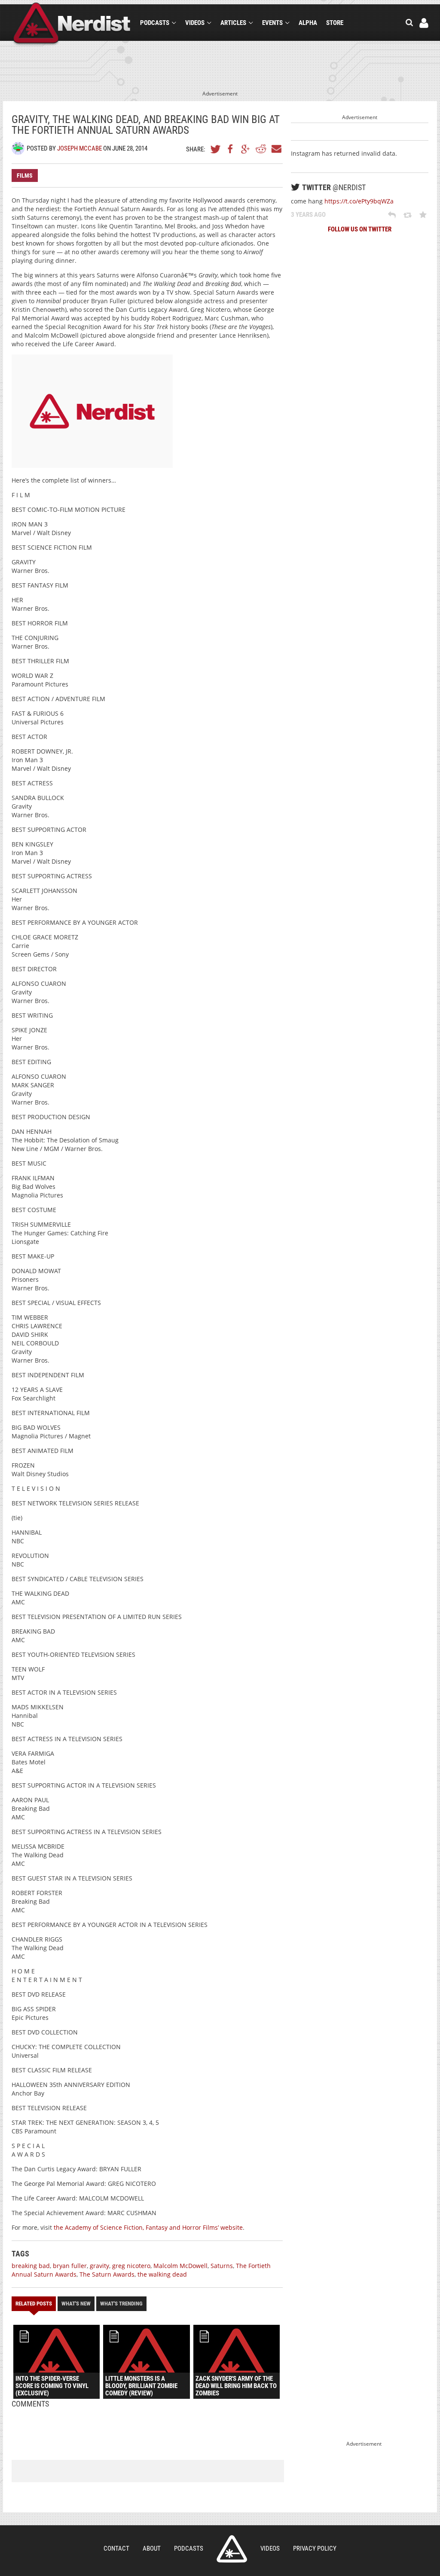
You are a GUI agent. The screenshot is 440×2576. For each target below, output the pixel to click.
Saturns (222, 2266)
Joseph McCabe (79, 148)
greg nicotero (131, 2266)
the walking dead (162, 2274)
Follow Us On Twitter (360, 229)
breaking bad (31, 2266)
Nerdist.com (232, 2549)
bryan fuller (70, 2266)
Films (25, 175)
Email (276, 149)
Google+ (246, 149)
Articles (233, 23)
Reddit (261, 149)
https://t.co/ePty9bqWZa (359, 201)
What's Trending (121, 2304)
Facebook (231, 149)
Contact (116, 2548)
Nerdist (72, 24)
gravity (99, 2266)
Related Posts (34, 2304)
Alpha (308, 23)
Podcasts (155, 23)
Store (335, 23)
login (424, 23)
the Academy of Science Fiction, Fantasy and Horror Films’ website (148, 2227)
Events (272, 23)
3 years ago (308, 215)
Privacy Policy (315, 2548)
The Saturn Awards (107, 2274)
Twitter (216, 149)
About (152, 2548)
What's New (76, 2304)
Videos (195, 23)
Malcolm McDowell (180, 2266)
